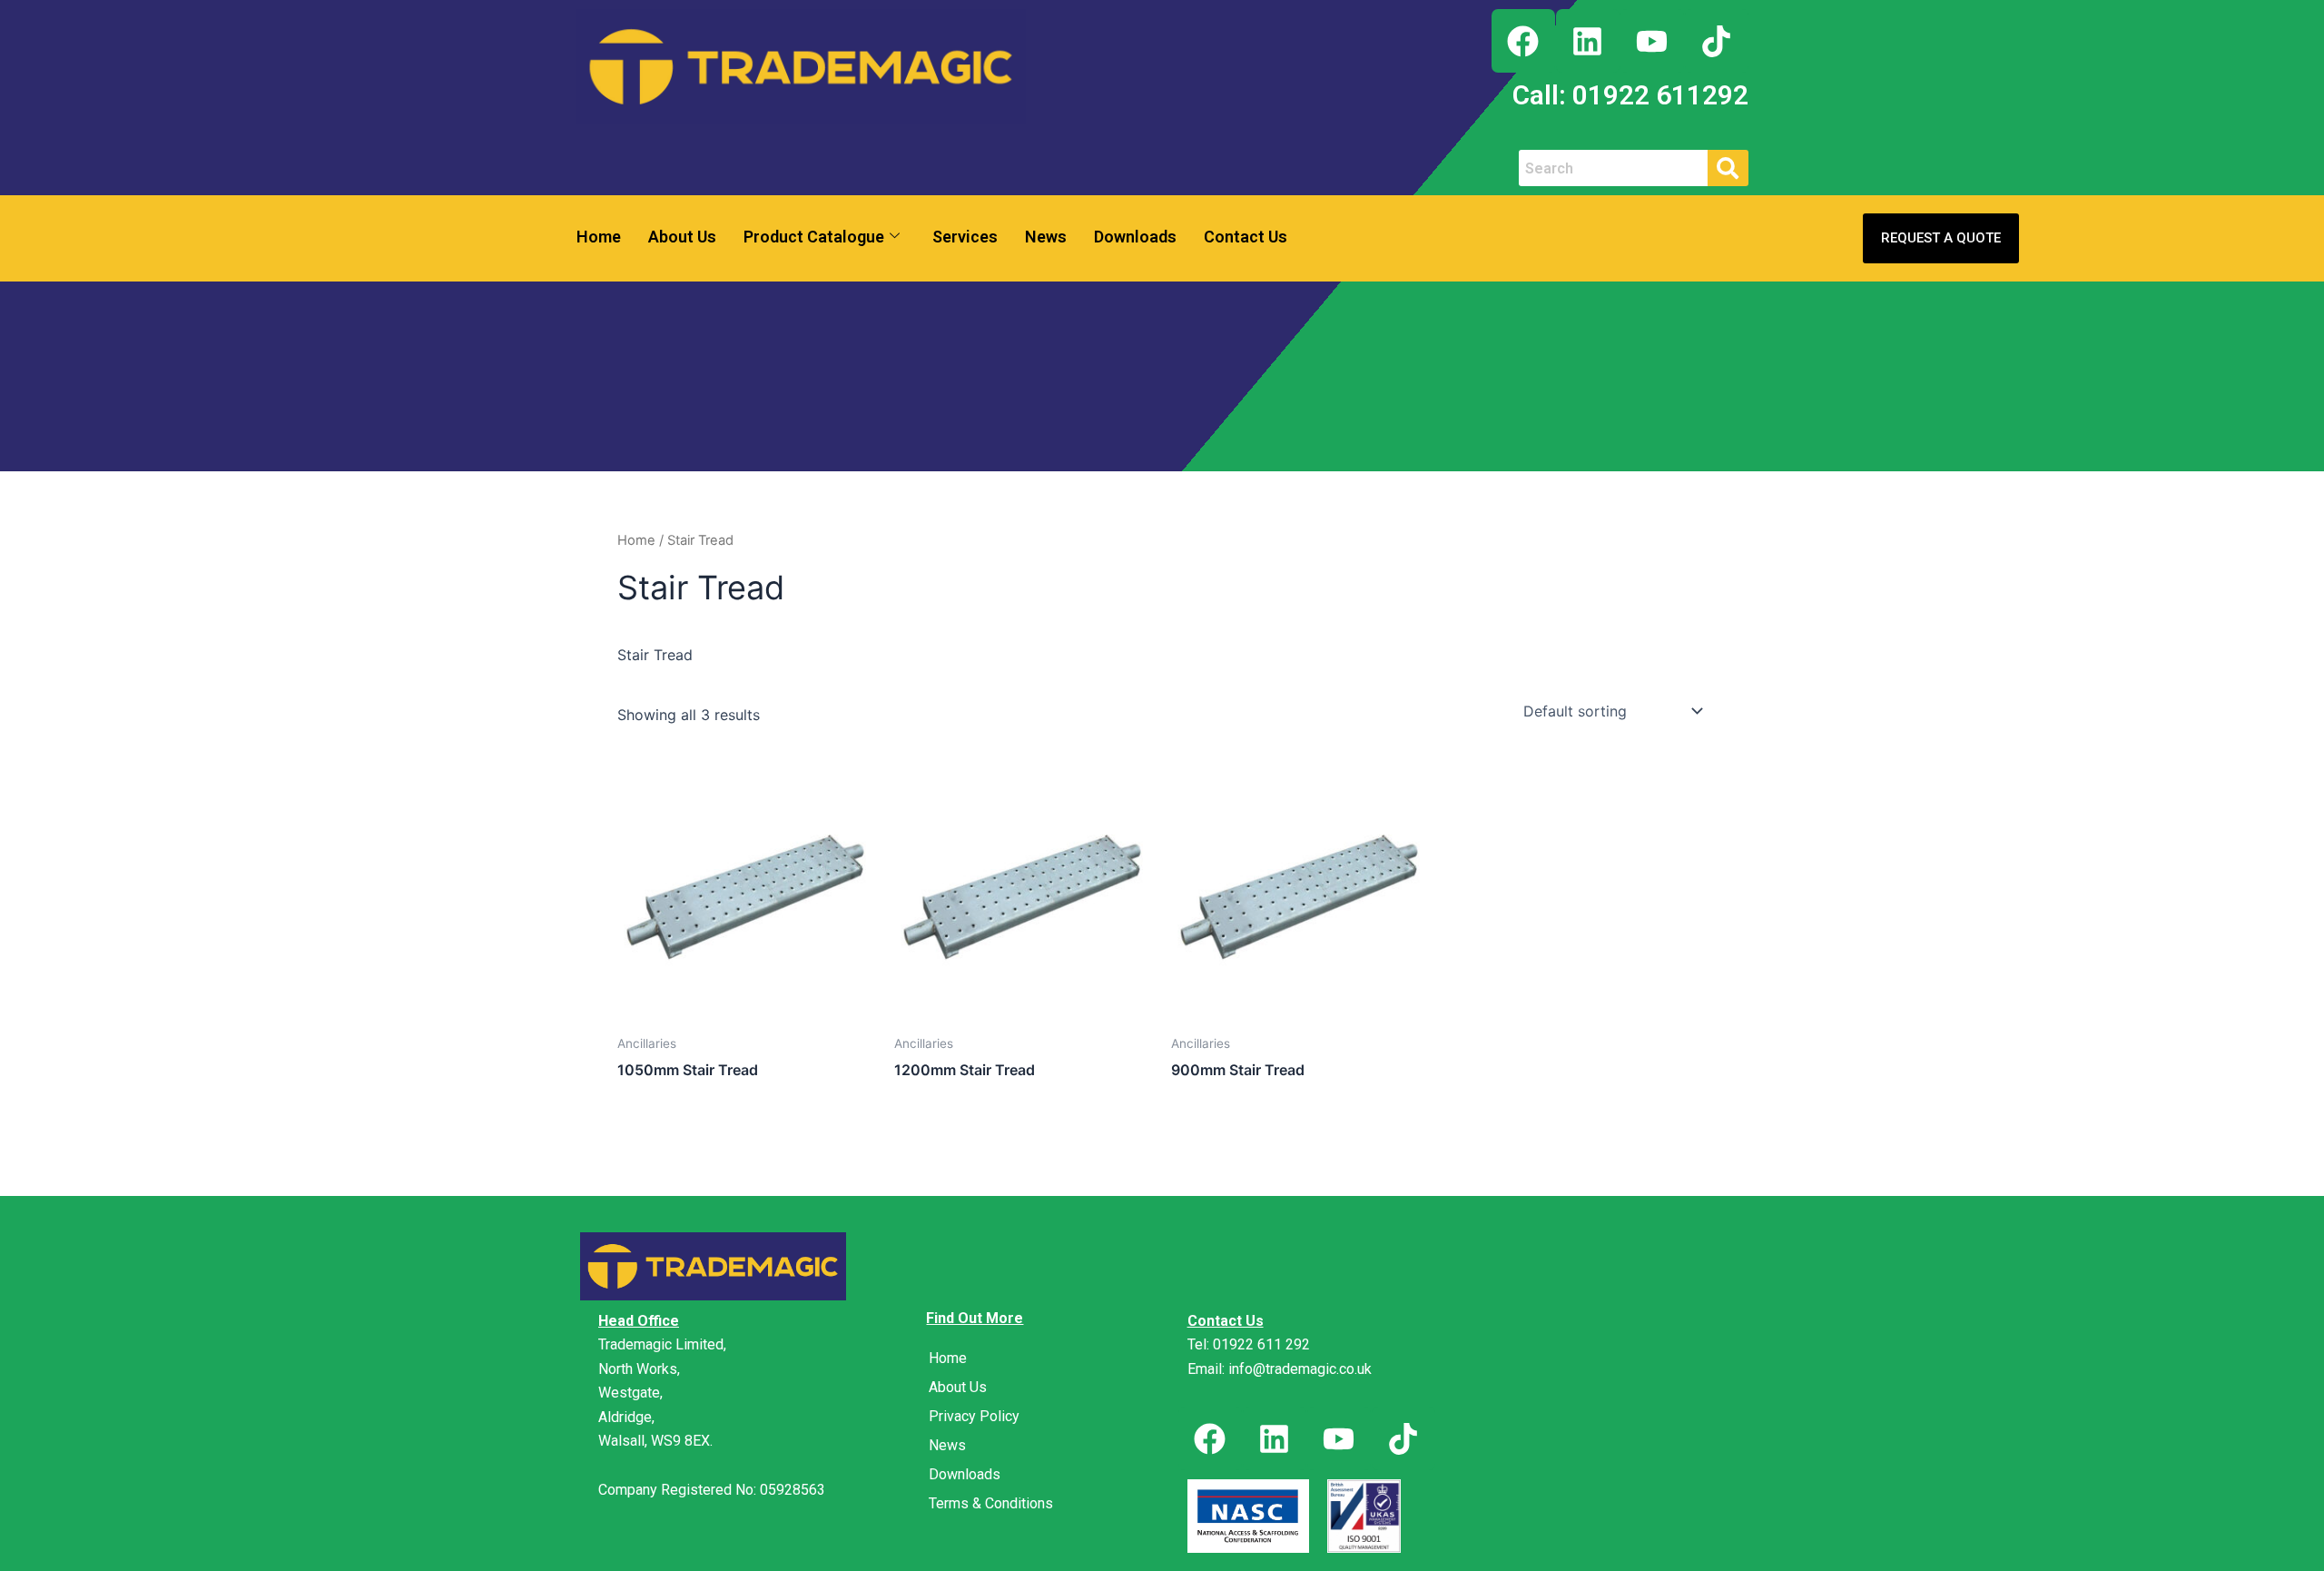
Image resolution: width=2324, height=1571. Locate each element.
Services (965, 237)
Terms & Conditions (991, 1503)
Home (599, 237)
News (1046, 237)
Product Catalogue (814, 237)
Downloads (1135, 237)
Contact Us (1246, 237)
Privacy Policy (974, 1416)
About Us (682, 237)
